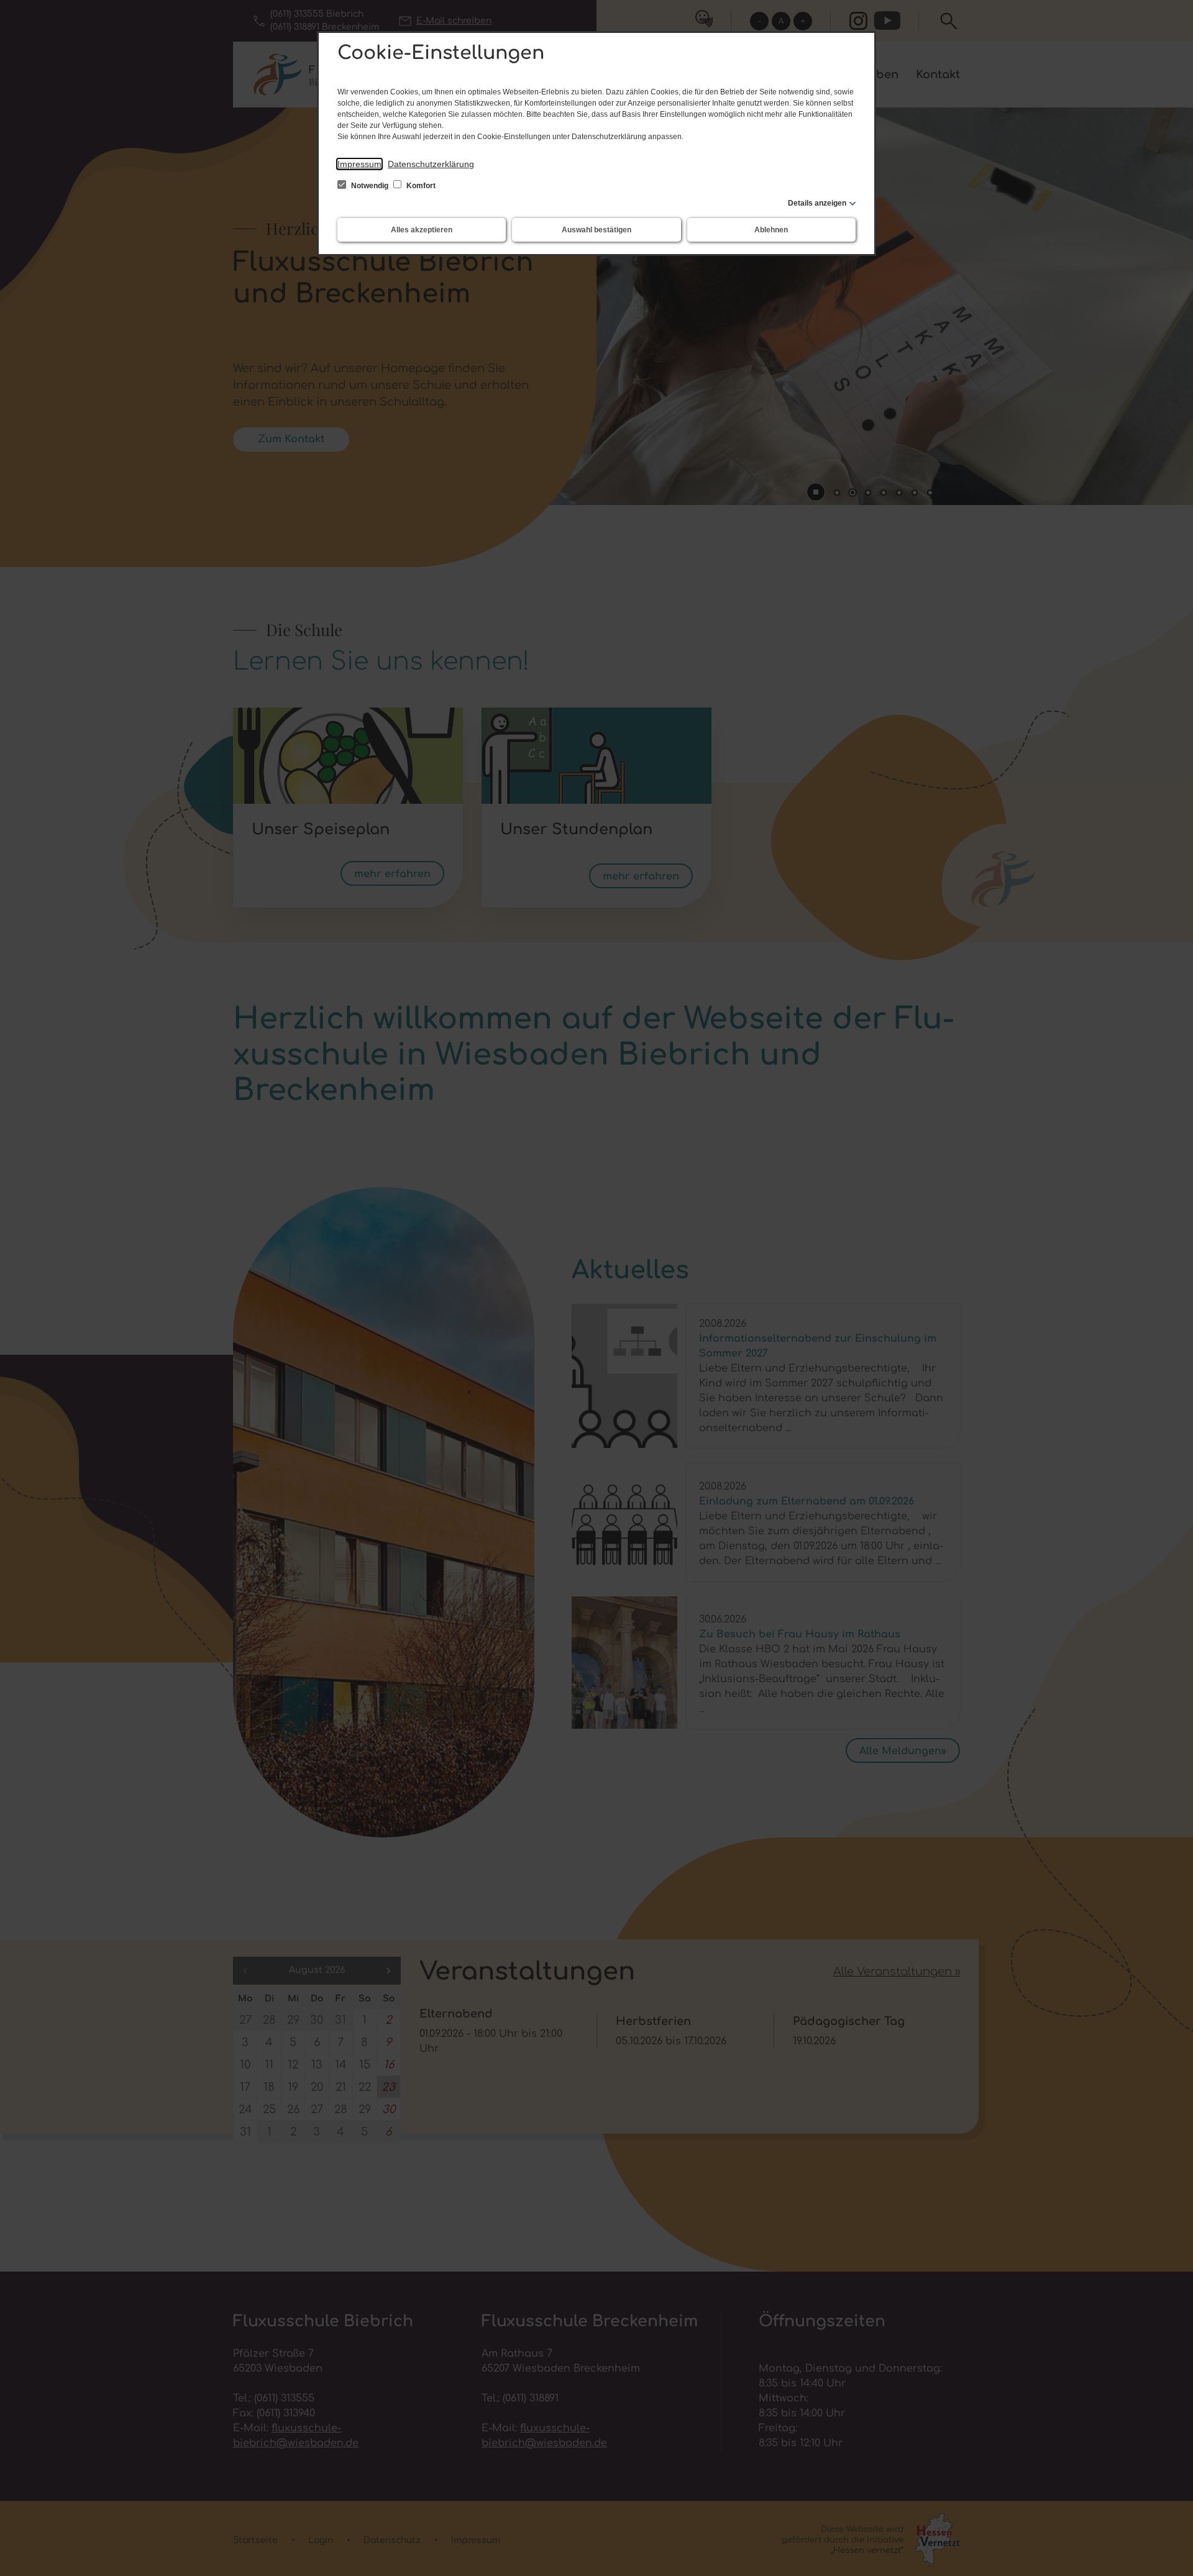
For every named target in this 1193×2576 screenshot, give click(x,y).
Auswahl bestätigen (596, 230)
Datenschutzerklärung (431, 164)
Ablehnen (771, 230)
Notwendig (370, 186)
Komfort (420, 186)
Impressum (359, 164)
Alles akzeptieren (422, 230)
